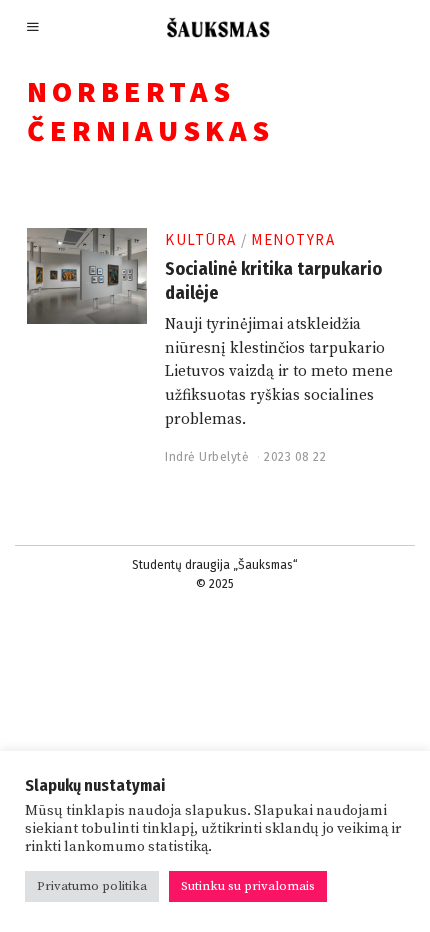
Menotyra (293, 239)
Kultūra (201, 239)
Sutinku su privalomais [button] (248, 886)
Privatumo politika (92, 886)
